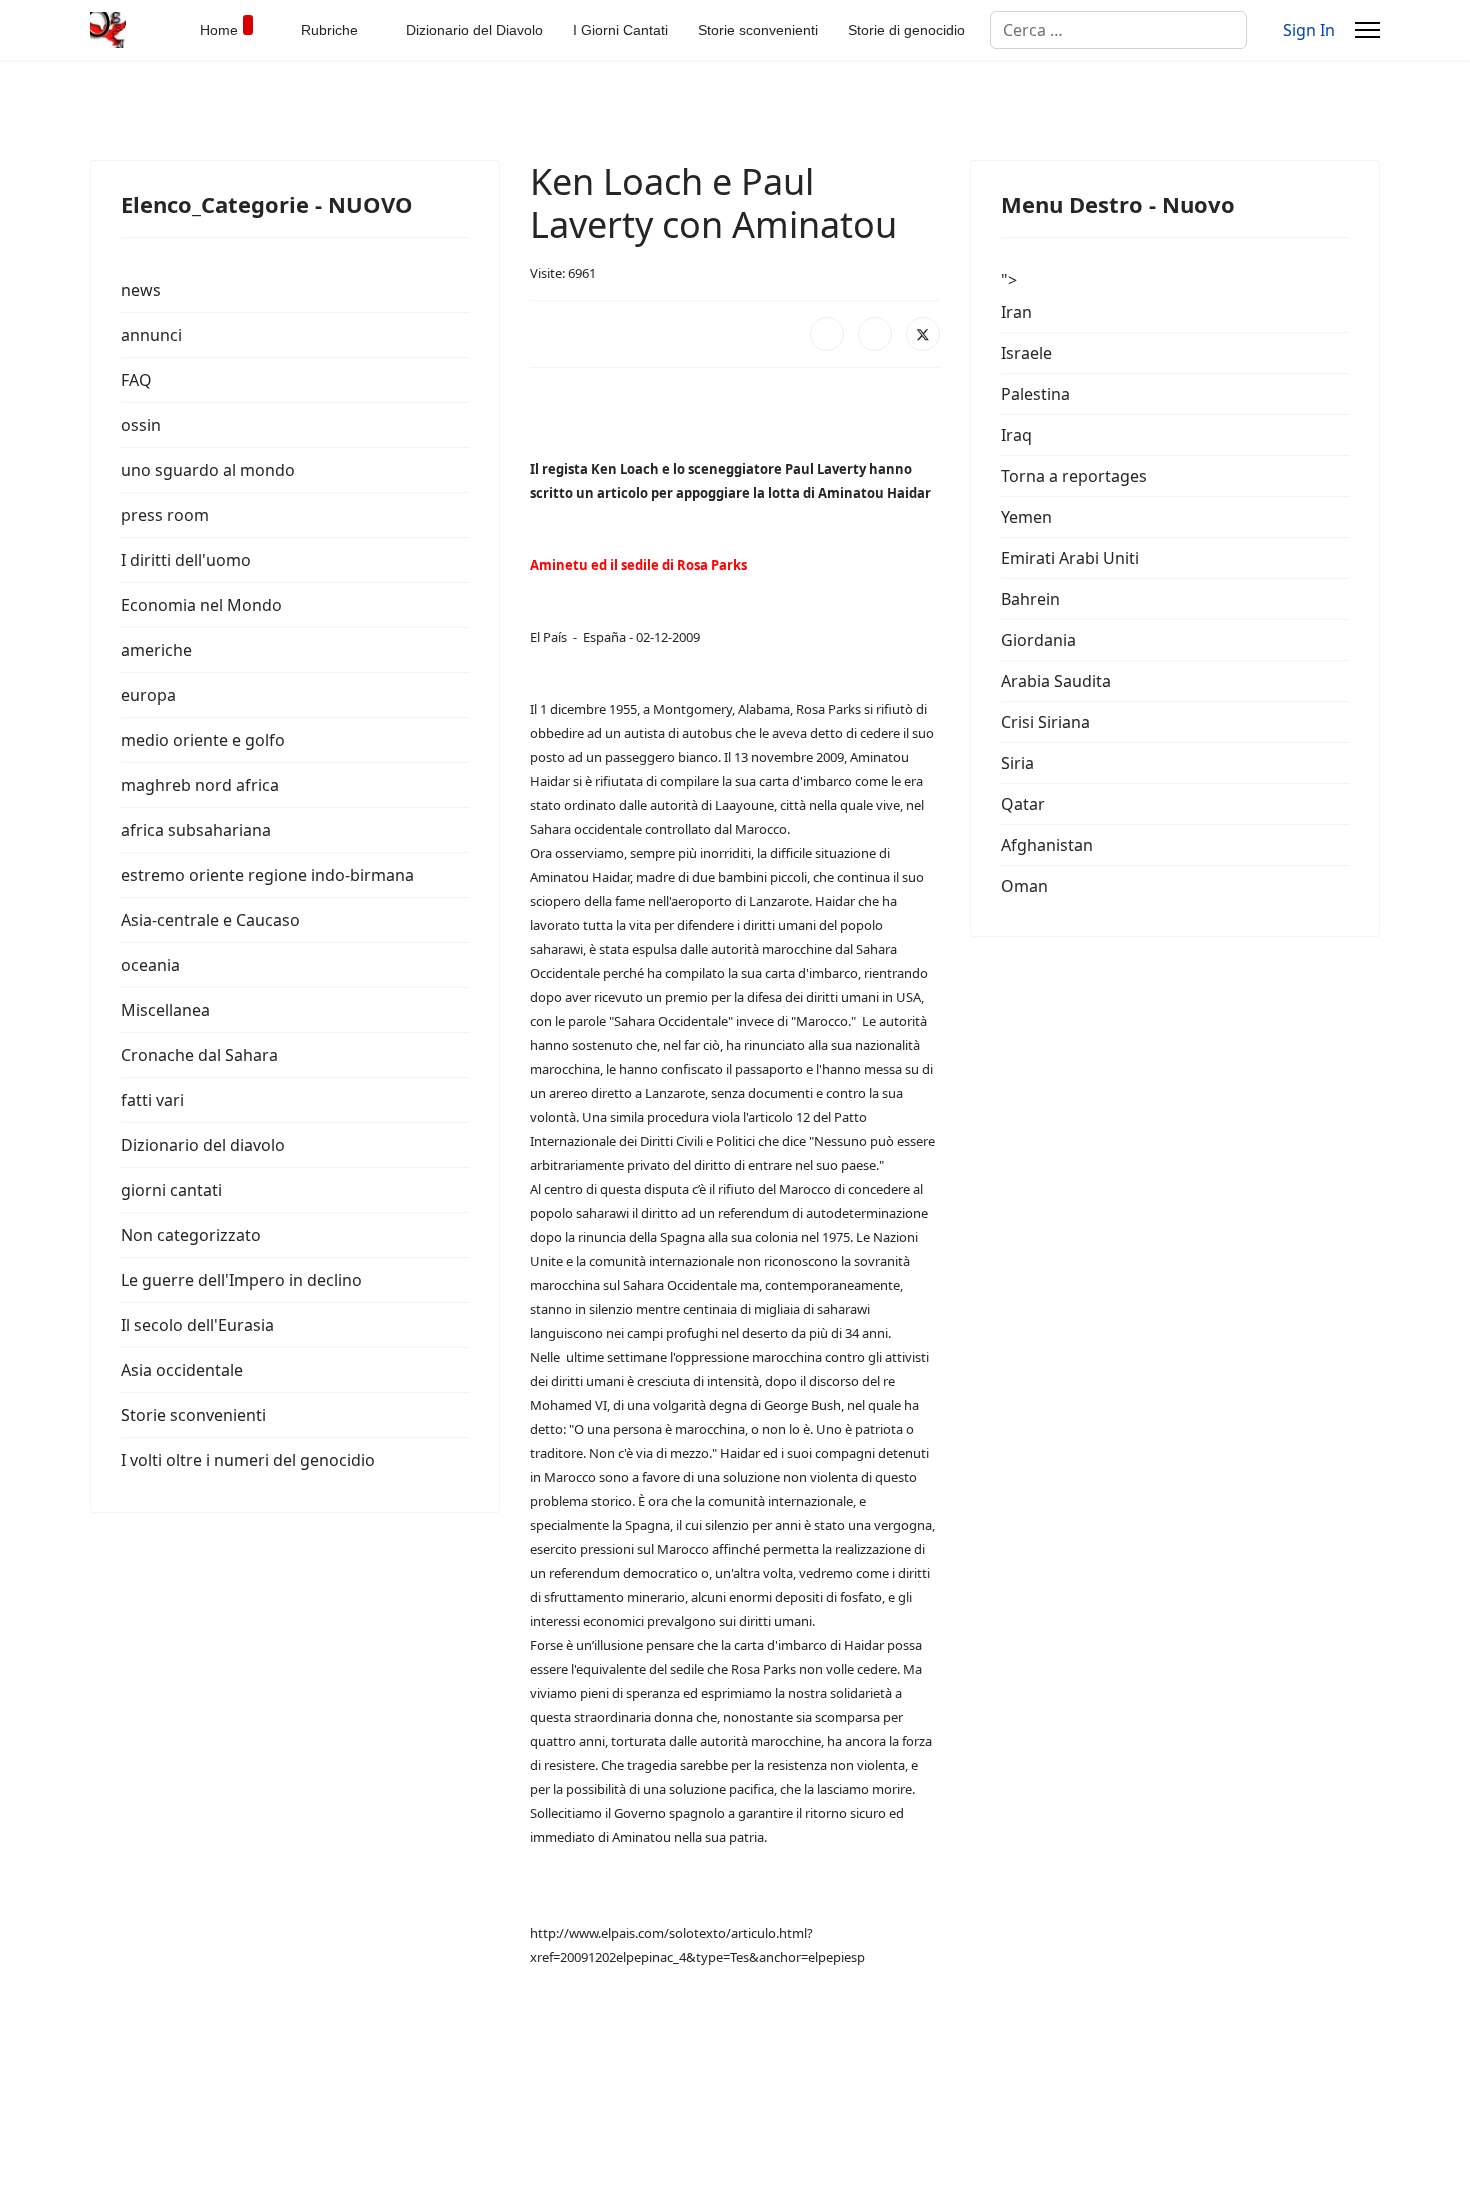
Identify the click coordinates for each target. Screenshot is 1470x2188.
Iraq (1016, 435)
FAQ (136, 380)
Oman (1024, 886)
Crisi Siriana (1045, 722)
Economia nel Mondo (201, 605)
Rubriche (329, 30)
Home (219, 30)
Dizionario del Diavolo (474, 30)
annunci (151, 335)
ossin (141, 425)
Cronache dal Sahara (199, 1055)
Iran (1016, 312)
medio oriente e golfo (203, 740)
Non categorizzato (191, 1235)
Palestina (1035, 394)
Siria (1017, 763)
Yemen (1026, 517)
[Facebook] (827, 334)
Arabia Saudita (1056, 681)
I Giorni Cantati (620, 30)
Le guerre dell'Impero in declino (241, 1280)
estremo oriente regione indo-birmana (267, 875)
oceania (150, 965)
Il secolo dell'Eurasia (197, 1325)
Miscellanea (165, 1010)
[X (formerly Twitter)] (923, 334)
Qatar (1023, 804)
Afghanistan (1047, 845)
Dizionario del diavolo (203, 1145)
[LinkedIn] (875, 334)
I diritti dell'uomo (186, 560)
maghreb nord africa (200, 785)
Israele (1026, 353)
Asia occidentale (182, 1370)
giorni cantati (171, 1190)
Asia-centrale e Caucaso (210, 920)
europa (148, 695)
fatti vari (152, 1100)
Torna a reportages (1074, 476)
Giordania (1038, 640)
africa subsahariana (196, 830)
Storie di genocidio (906, 30)
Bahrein (1030, 599)
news (141, 290)
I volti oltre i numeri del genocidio (248, 1460)
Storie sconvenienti (758, 30)
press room (165, 515)
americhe (156, 650)
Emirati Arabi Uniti (1070, 558)
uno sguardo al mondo (208, 470)
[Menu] (1367, 30)
